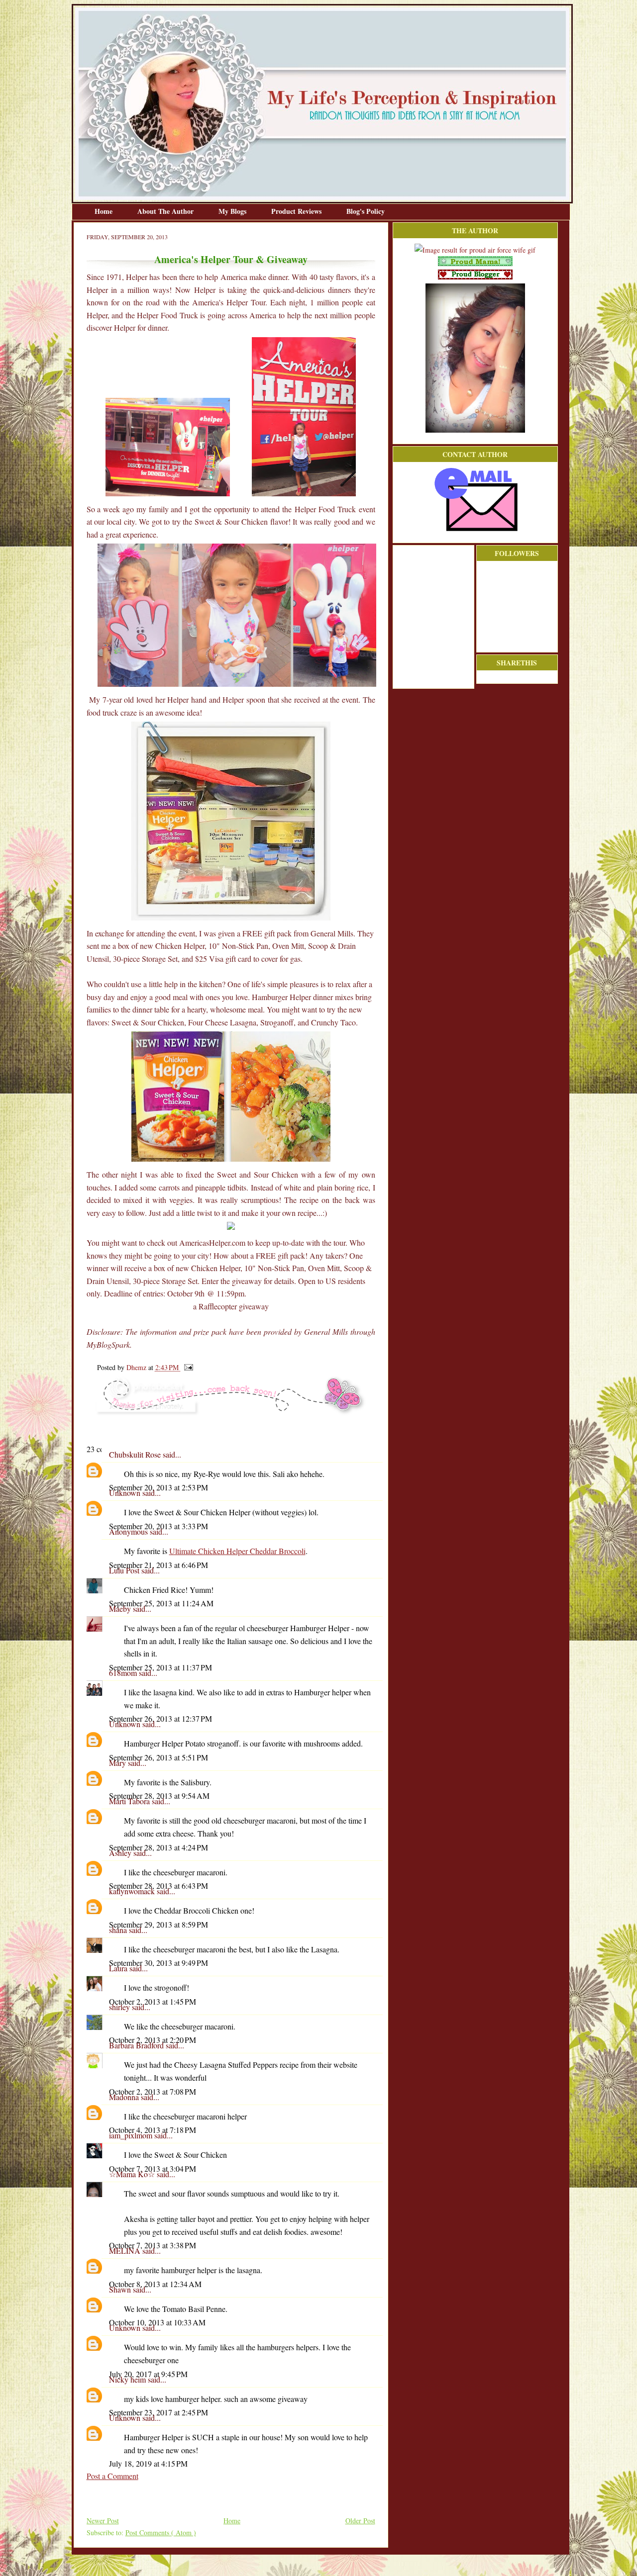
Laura (119, 1968)
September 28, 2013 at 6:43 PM (159, 1886)
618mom (124, 1673)
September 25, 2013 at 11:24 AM (161, 1603)
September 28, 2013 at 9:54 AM (159, 1795)
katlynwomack (133, 1891)
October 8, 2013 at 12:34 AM (155, 2284)
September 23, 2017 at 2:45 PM (159, 2412)
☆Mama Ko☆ (133, 2174)
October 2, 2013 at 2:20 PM (153, 2040)
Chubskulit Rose (136, 1454)
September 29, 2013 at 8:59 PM (159, 1924)
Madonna (125, 2097)
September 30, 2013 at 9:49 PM (159, 1963)
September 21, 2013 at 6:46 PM (159, 1565)
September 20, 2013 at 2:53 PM (159, 1487)
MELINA (126, 2251)
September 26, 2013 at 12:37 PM (160, 1718)
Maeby (121, 1609)
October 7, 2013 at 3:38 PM (153, 2245)
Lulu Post (125, 1570)
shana (119, 1930)
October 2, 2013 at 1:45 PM (153, 2001)
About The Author (166, 211)
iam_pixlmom (132, 2135)
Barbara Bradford (137, 2045)
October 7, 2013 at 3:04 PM (153, 2168)
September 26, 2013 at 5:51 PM (159, 1757)
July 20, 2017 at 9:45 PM (148, 2374)
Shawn (121, 2289)
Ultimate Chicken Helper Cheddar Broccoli (237, 1551)
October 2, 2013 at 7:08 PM (153, 2091)
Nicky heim (128, 2379)
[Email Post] (187, 1367)
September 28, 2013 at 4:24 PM (159, 1847)
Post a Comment (112, 2476)
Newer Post (103, 2521)
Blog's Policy (366, 211)
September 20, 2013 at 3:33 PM (159, 1526)
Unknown (126, 1493)
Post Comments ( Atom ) (161, 2532)
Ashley (121, 1853)
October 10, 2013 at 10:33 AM (157, 2322)
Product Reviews (297, 211)
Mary (118, 1763)
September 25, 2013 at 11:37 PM (160, 1667)
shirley (120, 2007)
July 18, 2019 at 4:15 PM (148, 2463)
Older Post (360, 2521)
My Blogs (233, 211)
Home (105, 211)
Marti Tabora (130, 1801)
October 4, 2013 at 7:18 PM (153, 2130)
